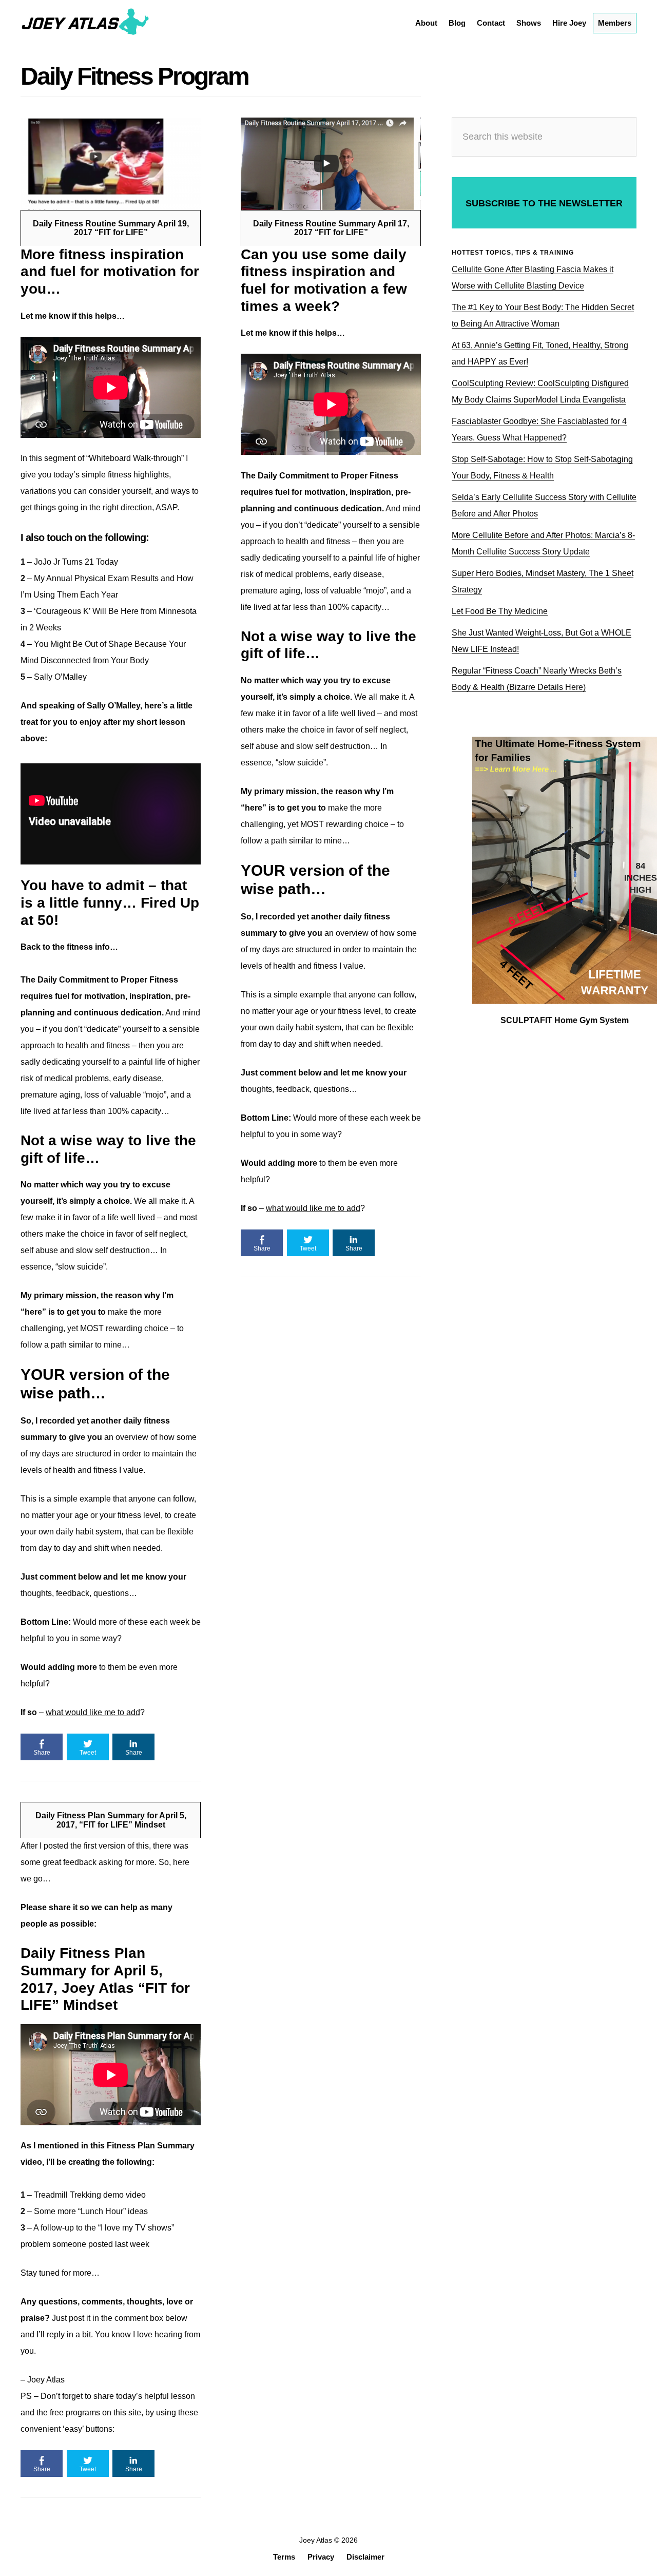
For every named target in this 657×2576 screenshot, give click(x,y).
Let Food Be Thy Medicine (500, 611)
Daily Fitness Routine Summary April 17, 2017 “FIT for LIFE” (331, 228)
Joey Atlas (85, 23)
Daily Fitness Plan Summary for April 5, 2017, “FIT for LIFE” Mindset (111, 1820)
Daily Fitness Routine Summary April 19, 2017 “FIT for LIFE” (111, 228)
